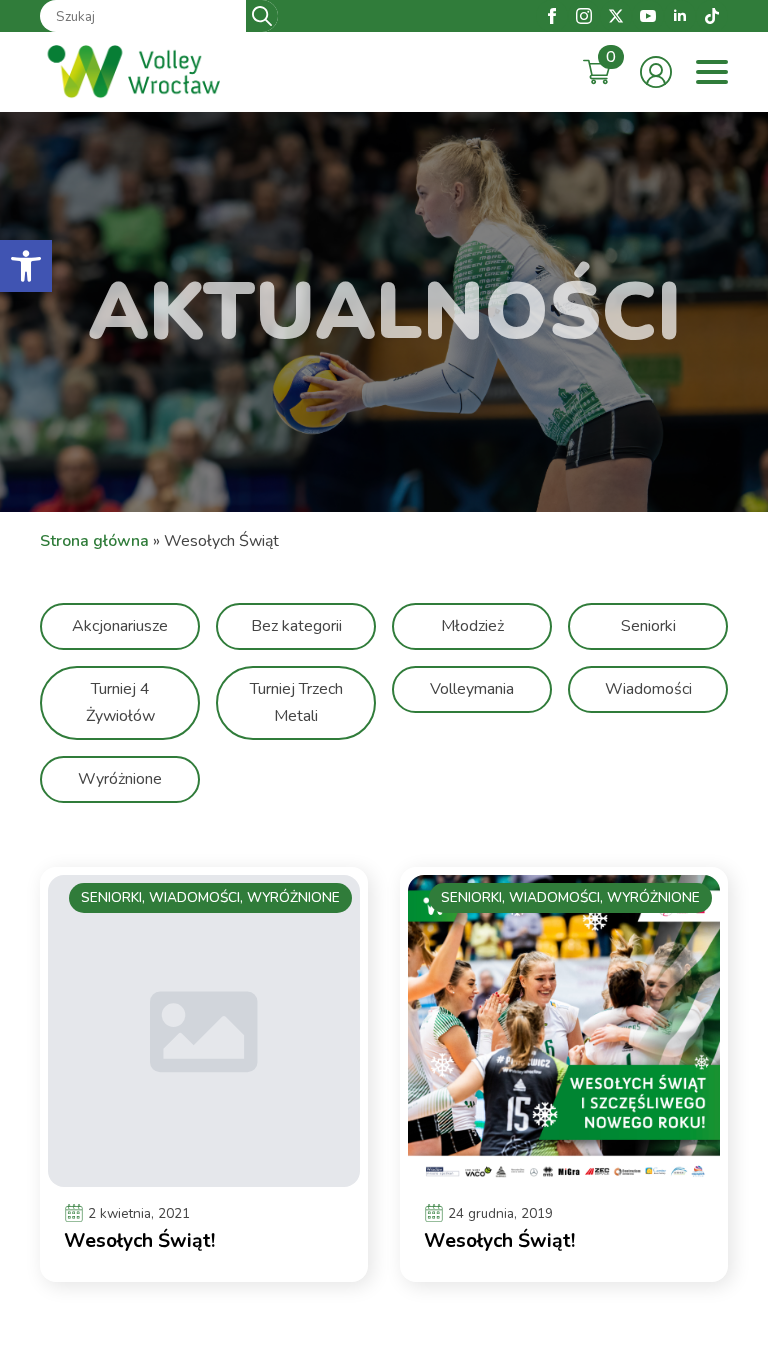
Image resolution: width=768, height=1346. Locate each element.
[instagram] (584, 16)
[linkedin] (680, 16)
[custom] (712, 16)
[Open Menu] (712, 72)
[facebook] (552, 16)
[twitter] (616, 16)
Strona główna (94, 541)
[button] (26, 266)
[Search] (262, 16)
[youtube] (648, 16)
